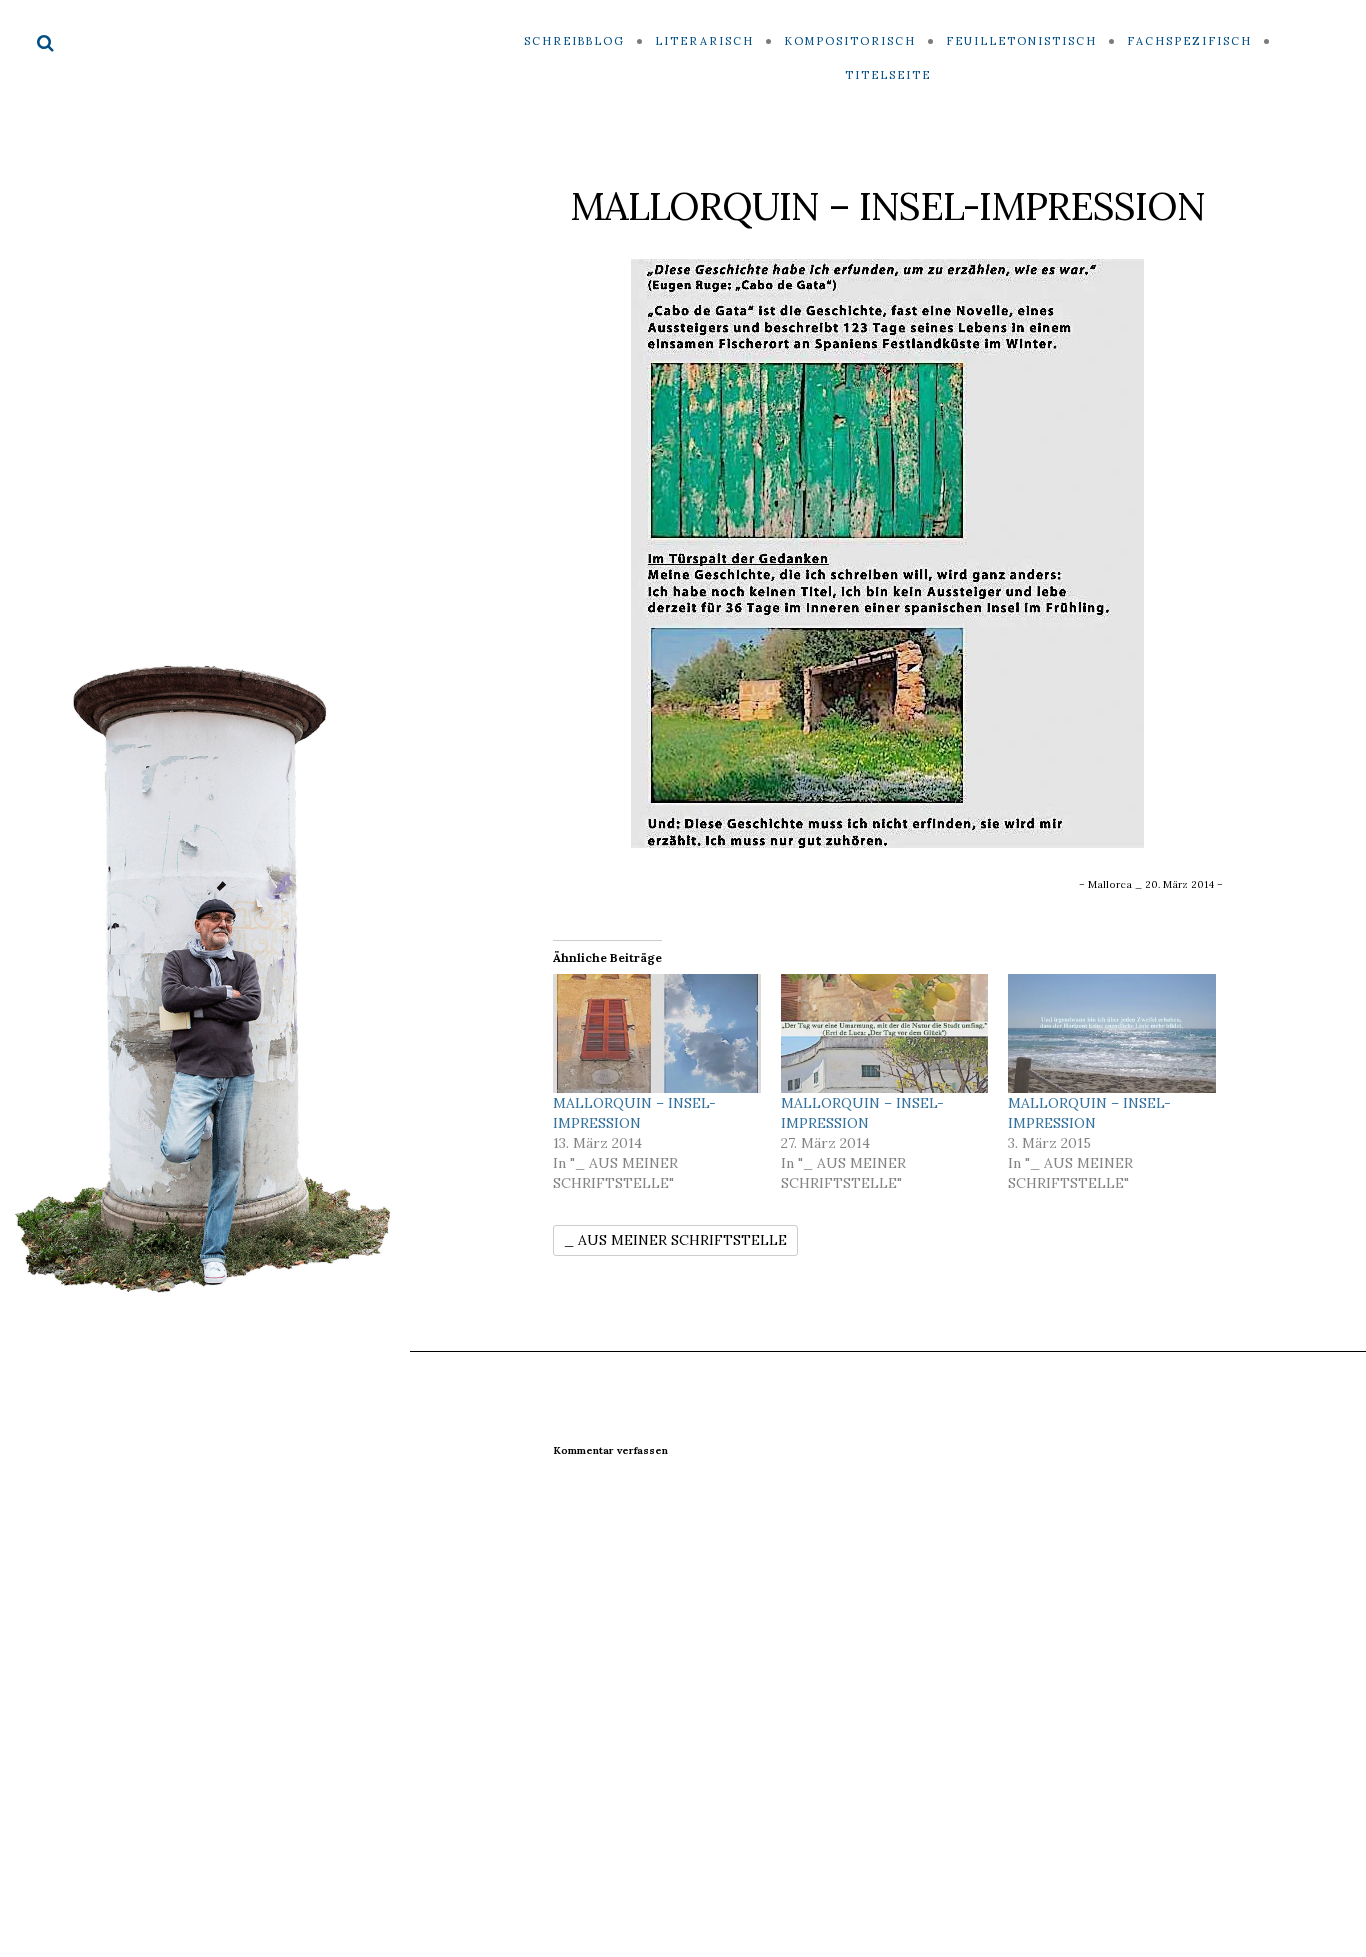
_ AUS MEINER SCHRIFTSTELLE (675, 1240)
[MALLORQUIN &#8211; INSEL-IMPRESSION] (657, 1033)
